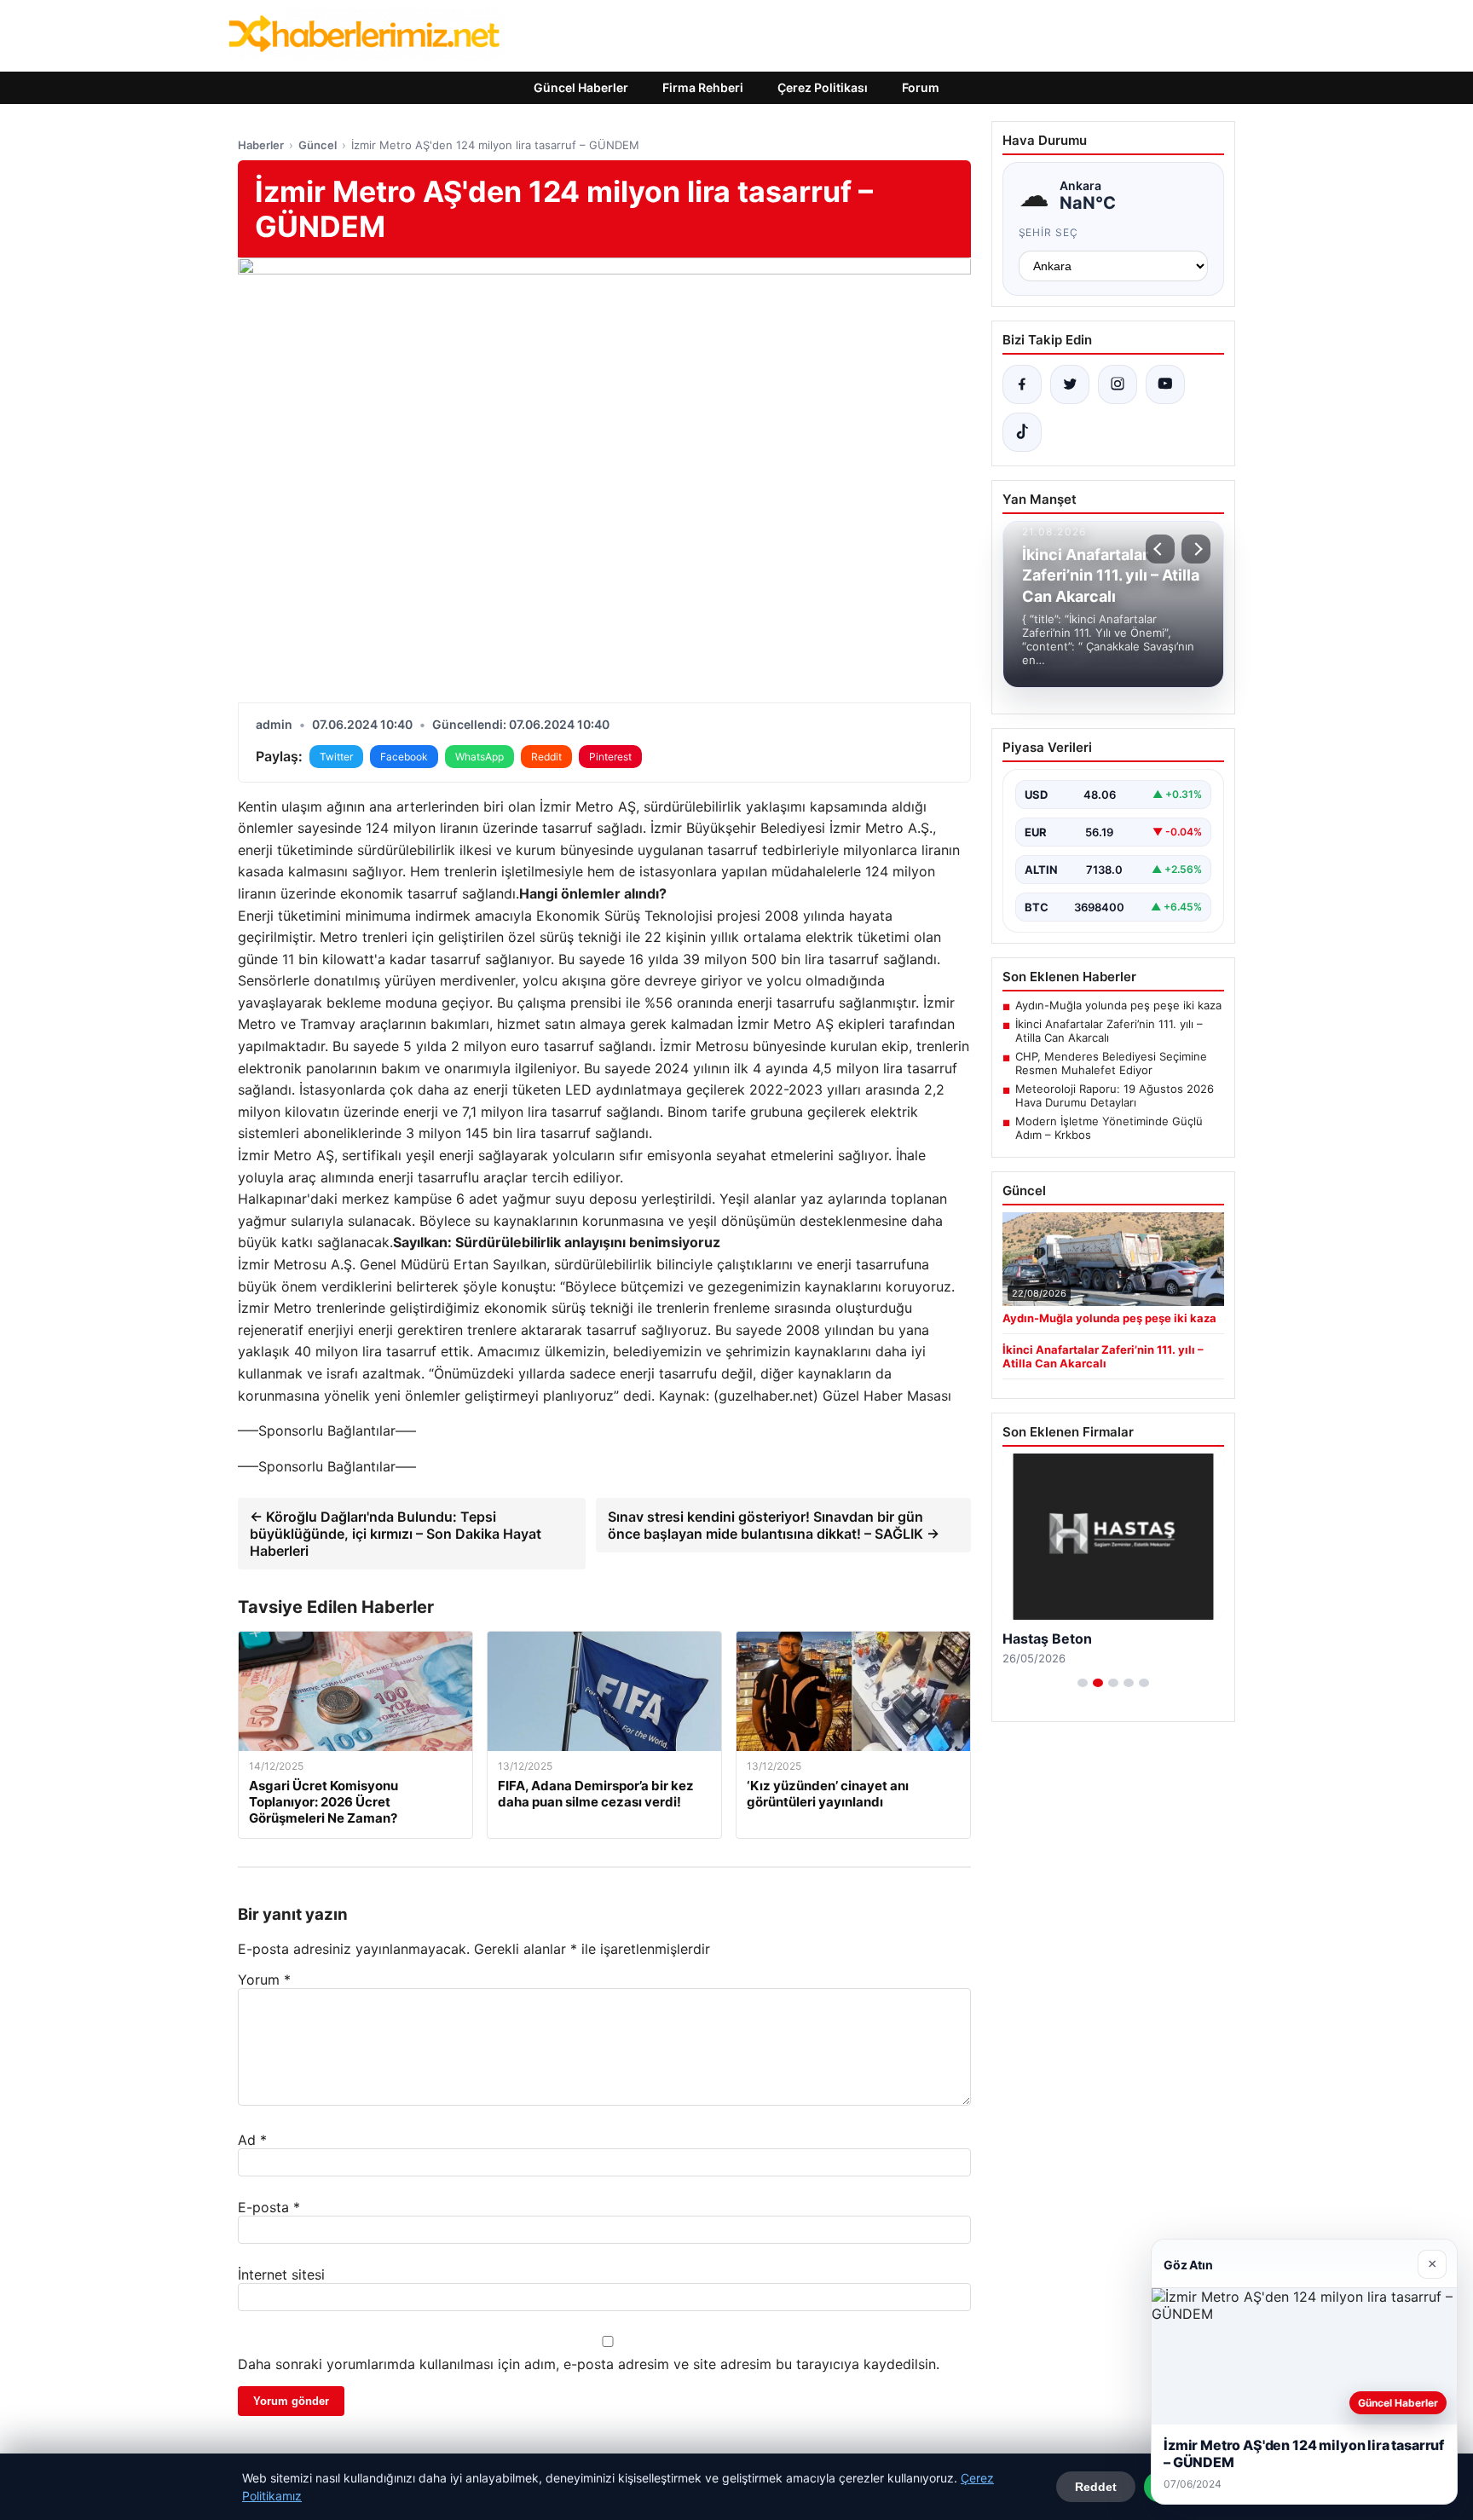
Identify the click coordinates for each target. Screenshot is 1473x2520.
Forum (921, 87)
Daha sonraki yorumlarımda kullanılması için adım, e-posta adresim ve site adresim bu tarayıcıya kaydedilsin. (589, 2364)
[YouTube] (1165, 384)
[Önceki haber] (1160, 549)
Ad (252, 2140)
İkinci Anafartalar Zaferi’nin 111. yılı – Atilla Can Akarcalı (1109, 1031)
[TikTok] (1022, 432)
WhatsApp (479, 757)
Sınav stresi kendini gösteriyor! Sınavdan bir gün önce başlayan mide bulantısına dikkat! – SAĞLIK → (774, 1525)
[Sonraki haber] (1196, 549)
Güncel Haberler (581, 87)
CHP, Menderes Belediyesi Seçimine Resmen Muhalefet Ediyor (1111, 1063)
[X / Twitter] (1070, 384)
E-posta (269, 2207)
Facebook (404, 757)
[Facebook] (1022, 384)
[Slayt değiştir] (1083, 1683)
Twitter (336, 757)
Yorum (264, 1980)
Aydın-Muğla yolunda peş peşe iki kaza (1118, 1005)
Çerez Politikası (823, 87)
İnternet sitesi (281, 2274)
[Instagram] (1118, 384)
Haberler (261, 145)
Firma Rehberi (703, 87)
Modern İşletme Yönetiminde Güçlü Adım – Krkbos (1109, 1128)
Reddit (546, 757)
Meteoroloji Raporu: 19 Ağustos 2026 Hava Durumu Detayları (1115, 1095)
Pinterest (610, 757)
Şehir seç (1049, 232)
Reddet (1096, 2487)
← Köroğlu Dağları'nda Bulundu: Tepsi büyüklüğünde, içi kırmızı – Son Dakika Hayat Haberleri (396, 1534)
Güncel (318, 145)
